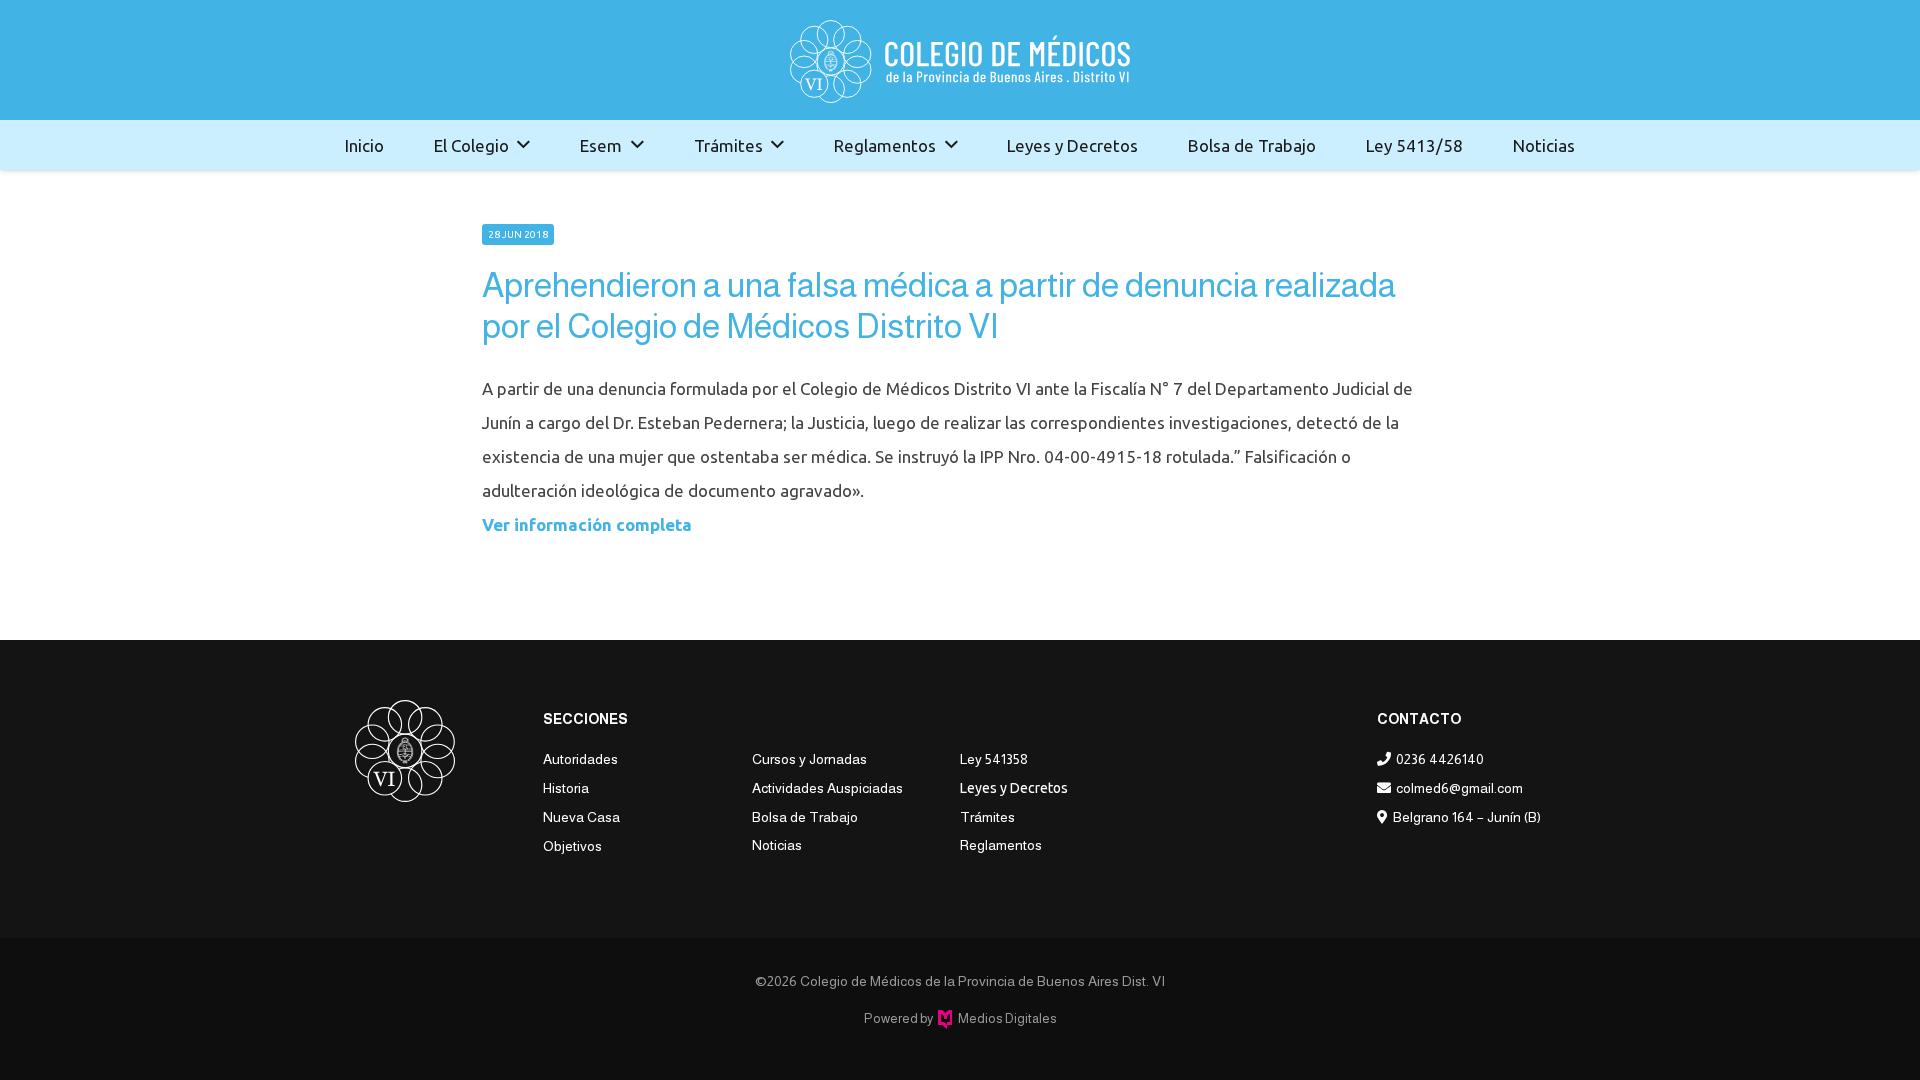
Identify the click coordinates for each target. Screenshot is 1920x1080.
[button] (523, 145)
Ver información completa (587, 524)
